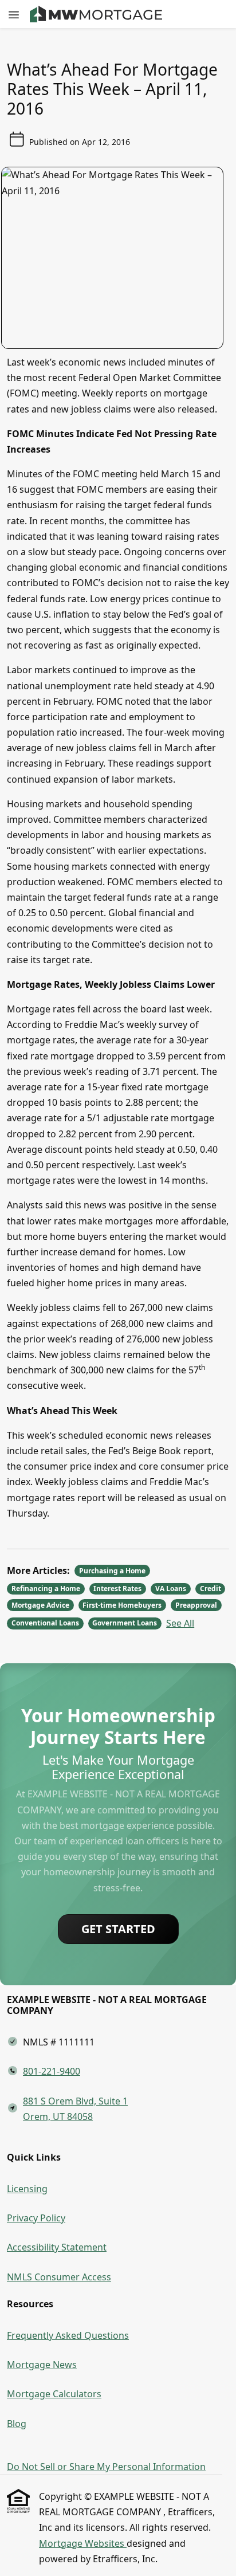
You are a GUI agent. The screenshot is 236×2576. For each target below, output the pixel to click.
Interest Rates (117, 1589)
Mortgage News (42, 2365)
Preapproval (196, 1605)
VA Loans (171, 1589)
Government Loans (125, 1623)
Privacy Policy (36, 2218)
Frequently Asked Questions (68, 2335)
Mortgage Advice (40, 1605)
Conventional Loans (45, 1623)
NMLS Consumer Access (59, 2277)
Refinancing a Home (46, 1589)
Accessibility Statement (57, 2247)
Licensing (27, 2189)
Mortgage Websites (83, 2543)
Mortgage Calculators (54, 2394)
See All (180, 1623)
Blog (17, 2424)
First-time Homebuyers (122, 1605)
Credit (211, 1589)
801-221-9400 (52, 2071)
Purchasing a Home (112, 1571)
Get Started (118, 1929)
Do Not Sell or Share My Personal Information (106, 2467)
